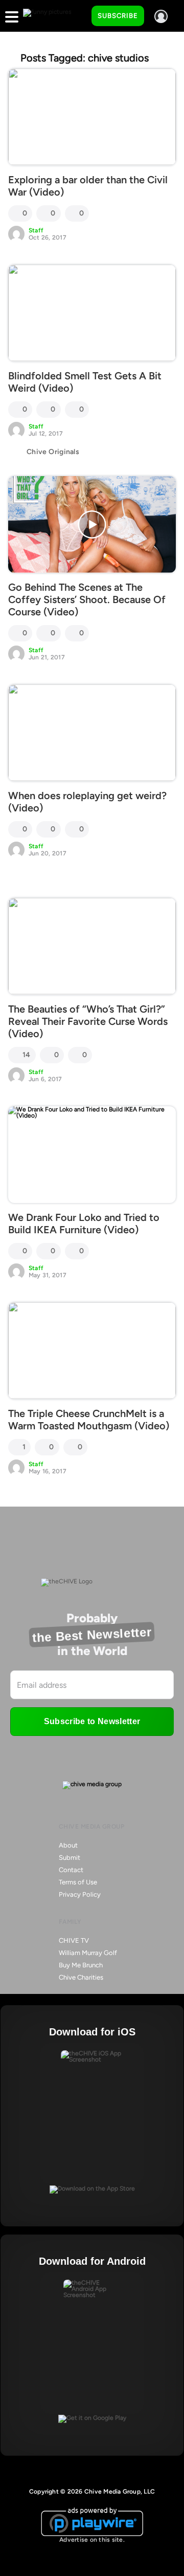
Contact (71, 1870)
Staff (36, 230)
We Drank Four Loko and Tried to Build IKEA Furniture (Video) (84, 1223)
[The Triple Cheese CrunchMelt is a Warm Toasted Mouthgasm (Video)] (92, 1351)
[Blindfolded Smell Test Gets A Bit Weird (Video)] (92, 313)
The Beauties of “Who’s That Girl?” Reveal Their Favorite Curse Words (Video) (88, 1021)
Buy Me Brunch (81, 1965)
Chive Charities (81, 1977)
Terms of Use (78, 1882)
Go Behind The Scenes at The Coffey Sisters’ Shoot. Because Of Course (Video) (87, 599)
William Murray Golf (88, 1953)
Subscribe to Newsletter (92, 1721)
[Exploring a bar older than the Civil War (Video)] (92, 117)
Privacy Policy (80, 1894)
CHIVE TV (74, 1940)
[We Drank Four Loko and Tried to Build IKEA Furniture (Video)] (92, 1155)
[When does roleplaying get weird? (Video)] (92, 733)
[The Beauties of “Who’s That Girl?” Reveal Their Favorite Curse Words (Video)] (92, 946)
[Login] (161, 16)
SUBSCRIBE (118, 16)
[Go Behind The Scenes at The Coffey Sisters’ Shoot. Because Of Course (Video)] (92, 524)
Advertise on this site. (92, 2540)
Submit (70, 1858)
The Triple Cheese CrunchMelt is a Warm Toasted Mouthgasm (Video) (89, 1420)
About (68, 1845)
